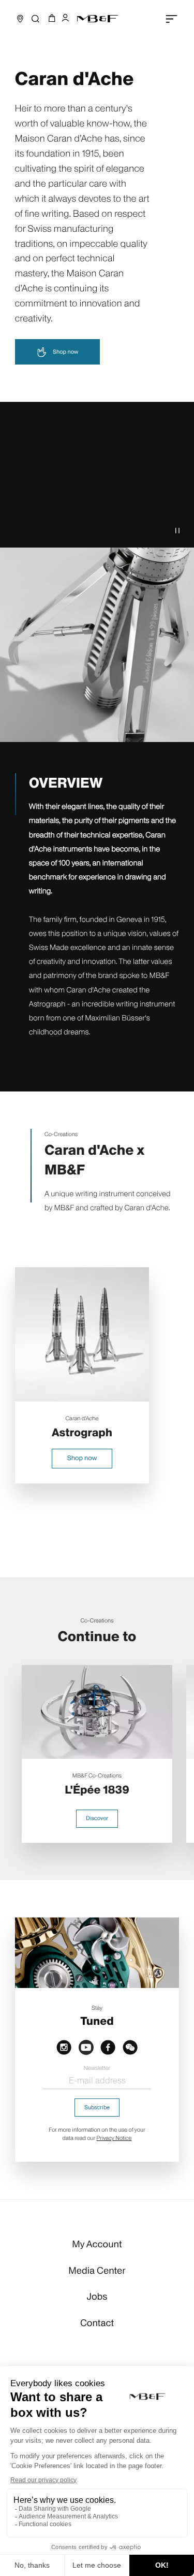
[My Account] (65, 19)
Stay (97, 2008)
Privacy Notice (114, 2138)
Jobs (97, 2297)
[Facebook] (108, 2047)
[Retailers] (20, 19)
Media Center (97, 2271)
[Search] (35, 19)
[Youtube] (86, 2047)
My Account (97, 2244)
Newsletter (97, 2068)
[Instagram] (64, 2047)
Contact (97, 2323)
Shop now (65, 352)
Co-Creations (61, 1134)
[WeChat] (130, 2047)
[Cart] (50, 19)
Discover (97, 1818)
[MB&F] (97, 19)
